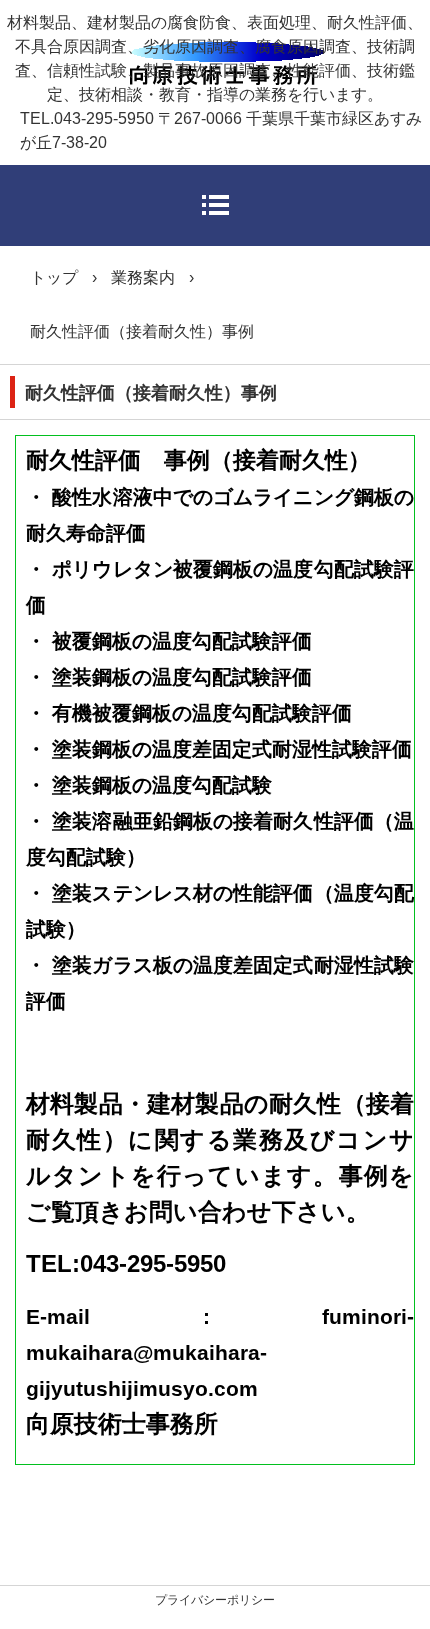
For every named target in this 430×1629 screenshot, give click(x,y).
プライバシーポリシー (215, 1600)
